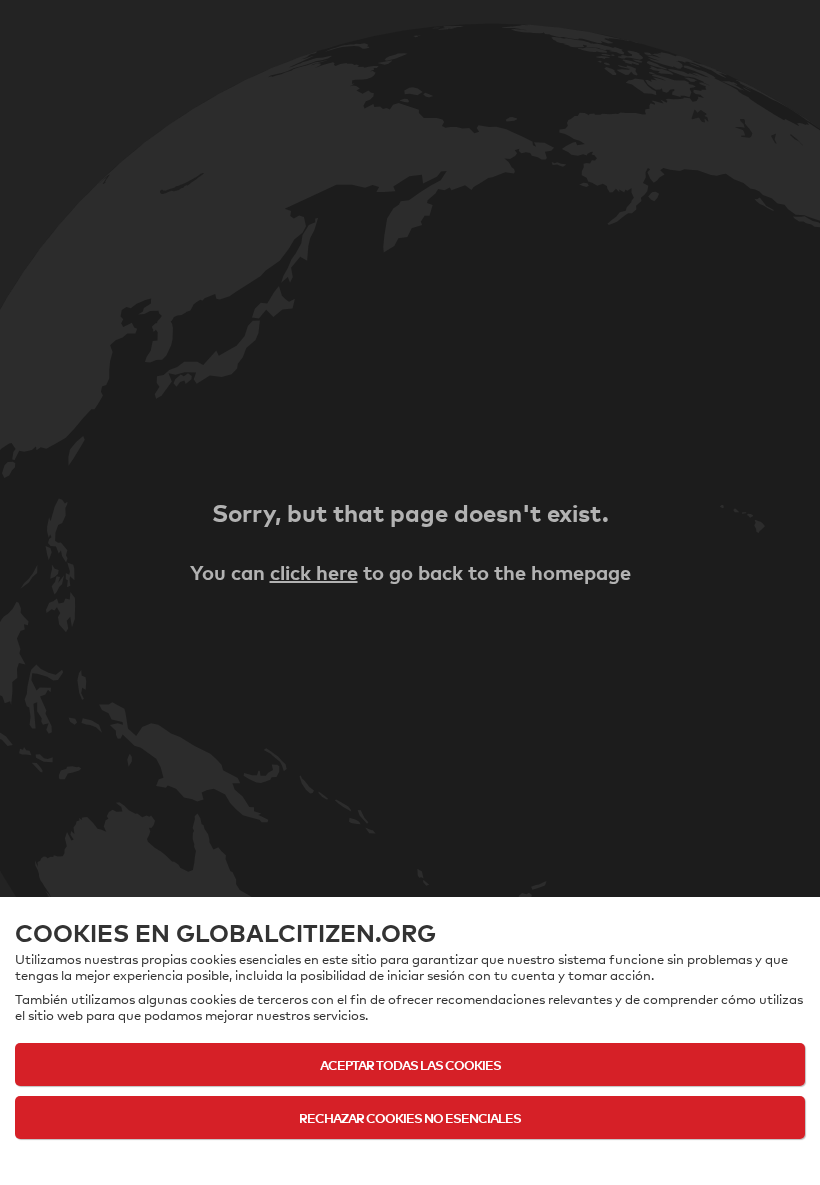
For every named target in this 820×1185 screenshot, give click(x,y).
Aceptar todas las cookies (410, 1064)
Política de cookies (410, 1157)
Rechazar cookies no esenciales (410, 1117)
